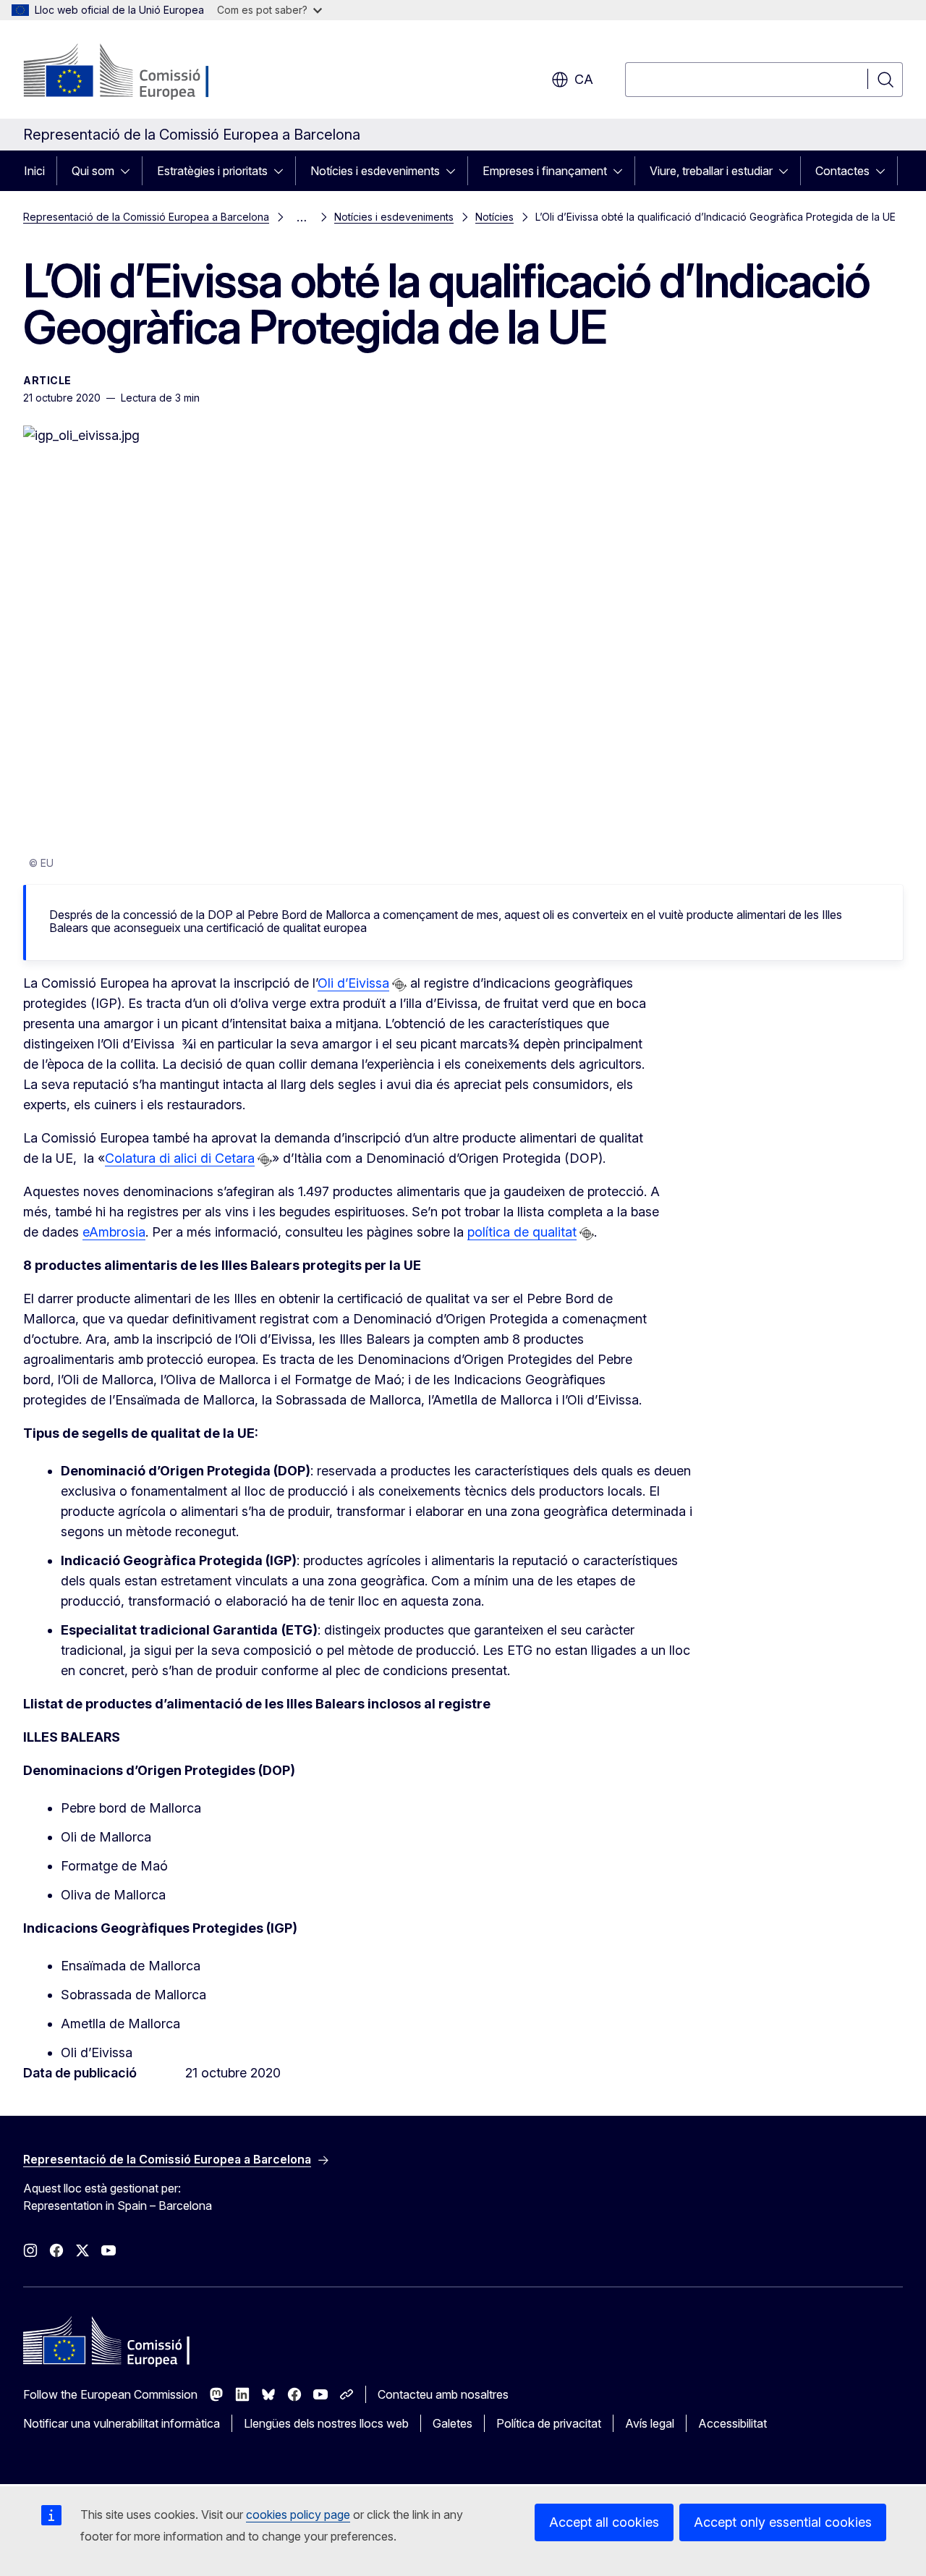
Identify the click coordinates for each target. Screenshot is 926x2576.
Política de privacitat (549, 2423)
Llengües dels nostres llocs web (326, 2423)
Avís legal (650, 2423)
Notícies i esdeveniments (375, 171)
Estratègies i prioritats (212, 171)
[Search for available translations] (399, 985)
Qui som (93, 171)
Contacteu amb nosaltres (443, 2394)
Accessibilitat (732, 2423)
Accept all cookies (604, 2522)
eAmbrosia (114, 1232)
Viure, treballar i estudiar (711, 171)
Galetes (453, 2423)
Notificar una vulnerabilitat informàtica (122, 2423)
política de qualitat (522, 1232)
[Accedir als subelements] (129, 171)
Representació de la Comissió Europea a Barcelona (146, 217)
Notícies (494, 217)
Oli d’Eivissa (353, 983)
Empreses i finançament (545, 171)
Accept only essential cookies (783, 2522)
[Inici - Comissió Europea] (140, 72)
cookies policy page (298, 2514)
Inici (34, 171)
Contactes (842, 171)
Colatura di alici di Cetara (180, 1158)
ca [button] (584, 79)
